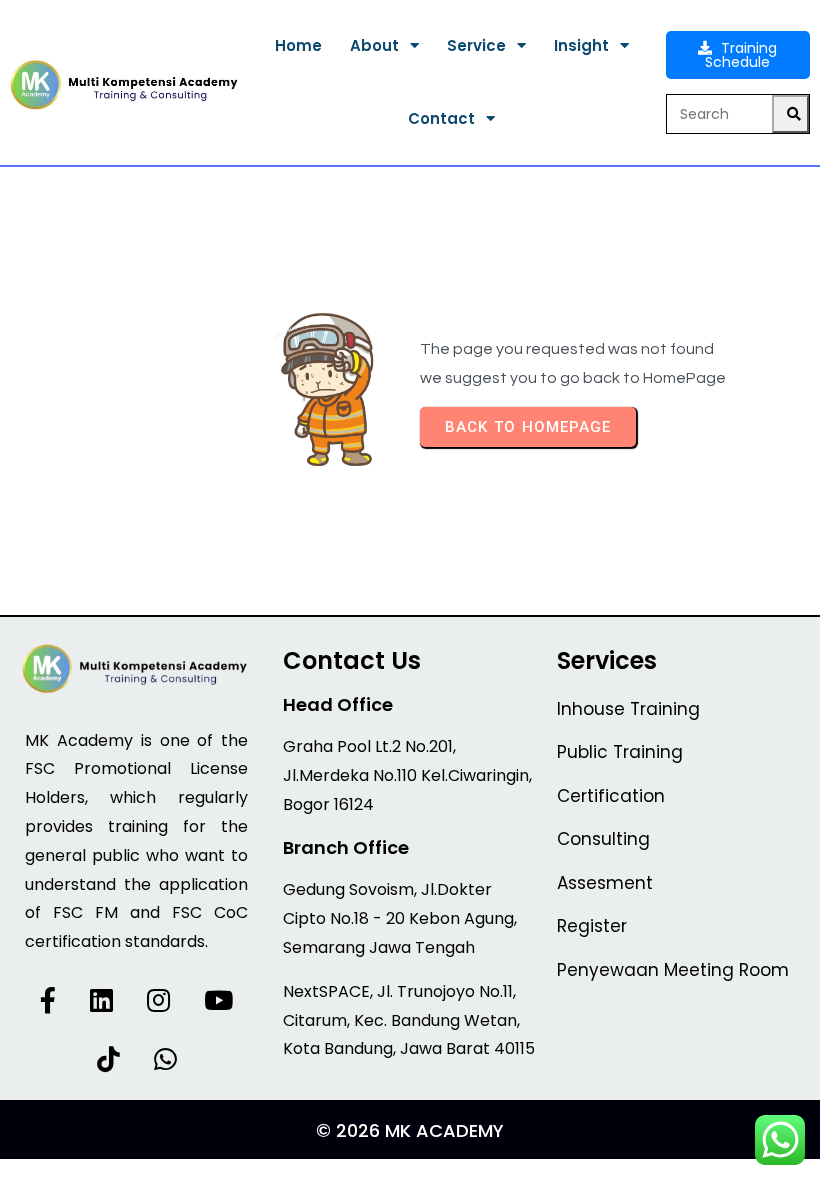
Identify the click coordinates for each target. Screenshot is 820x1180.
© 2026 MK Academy (410, 1130)
